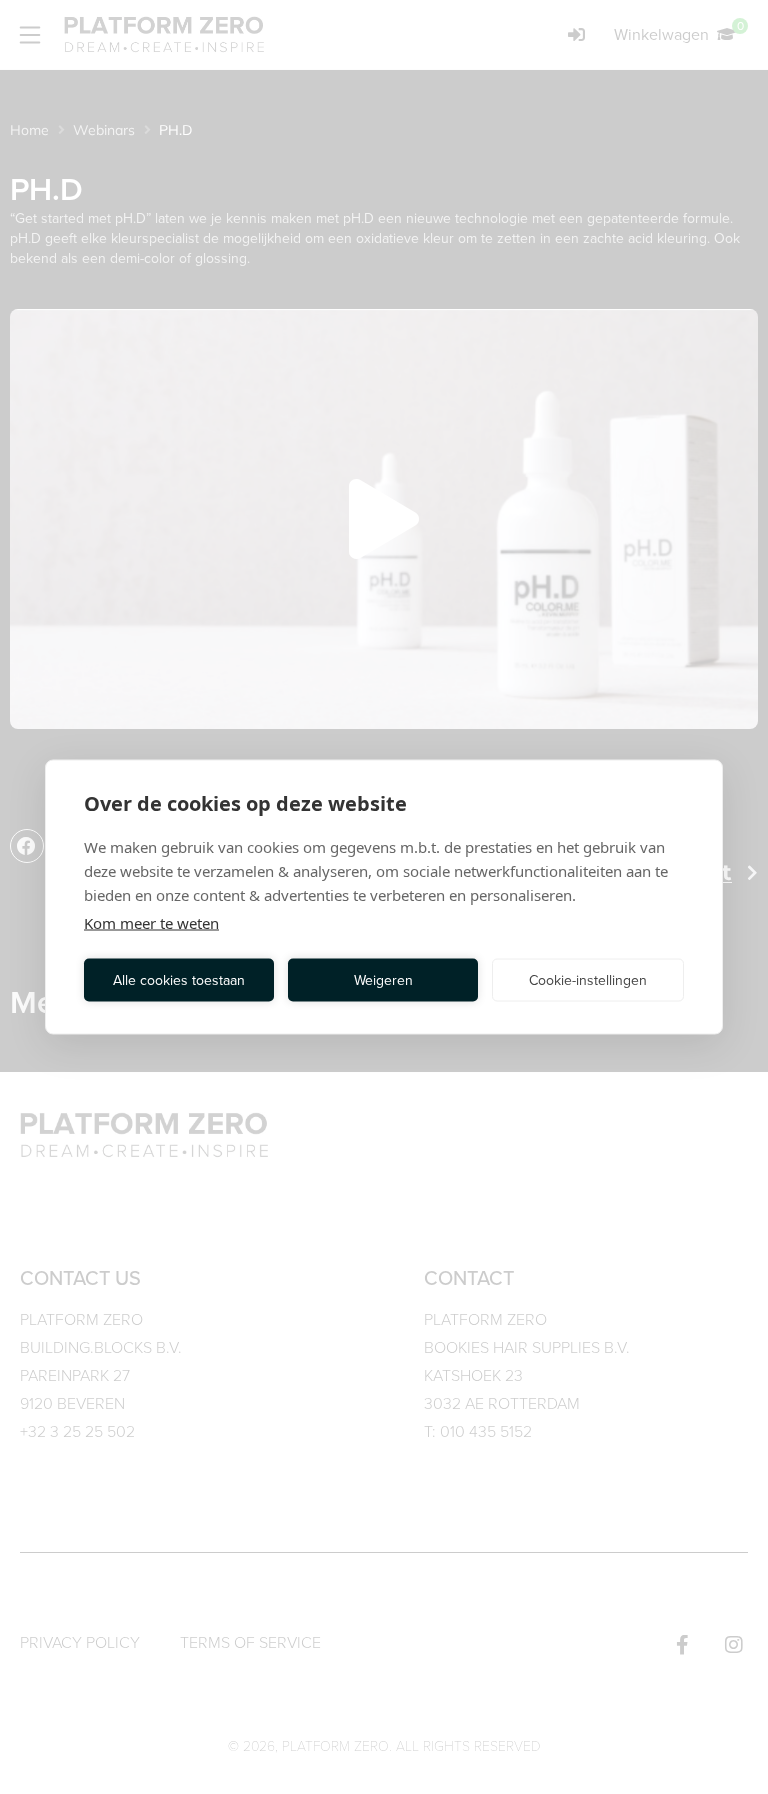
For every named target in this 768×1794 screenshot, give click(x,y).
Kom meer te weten (151, 923)
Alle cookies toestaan (179, 979)
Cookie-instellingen (588, 979)
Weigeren (383, 979)
